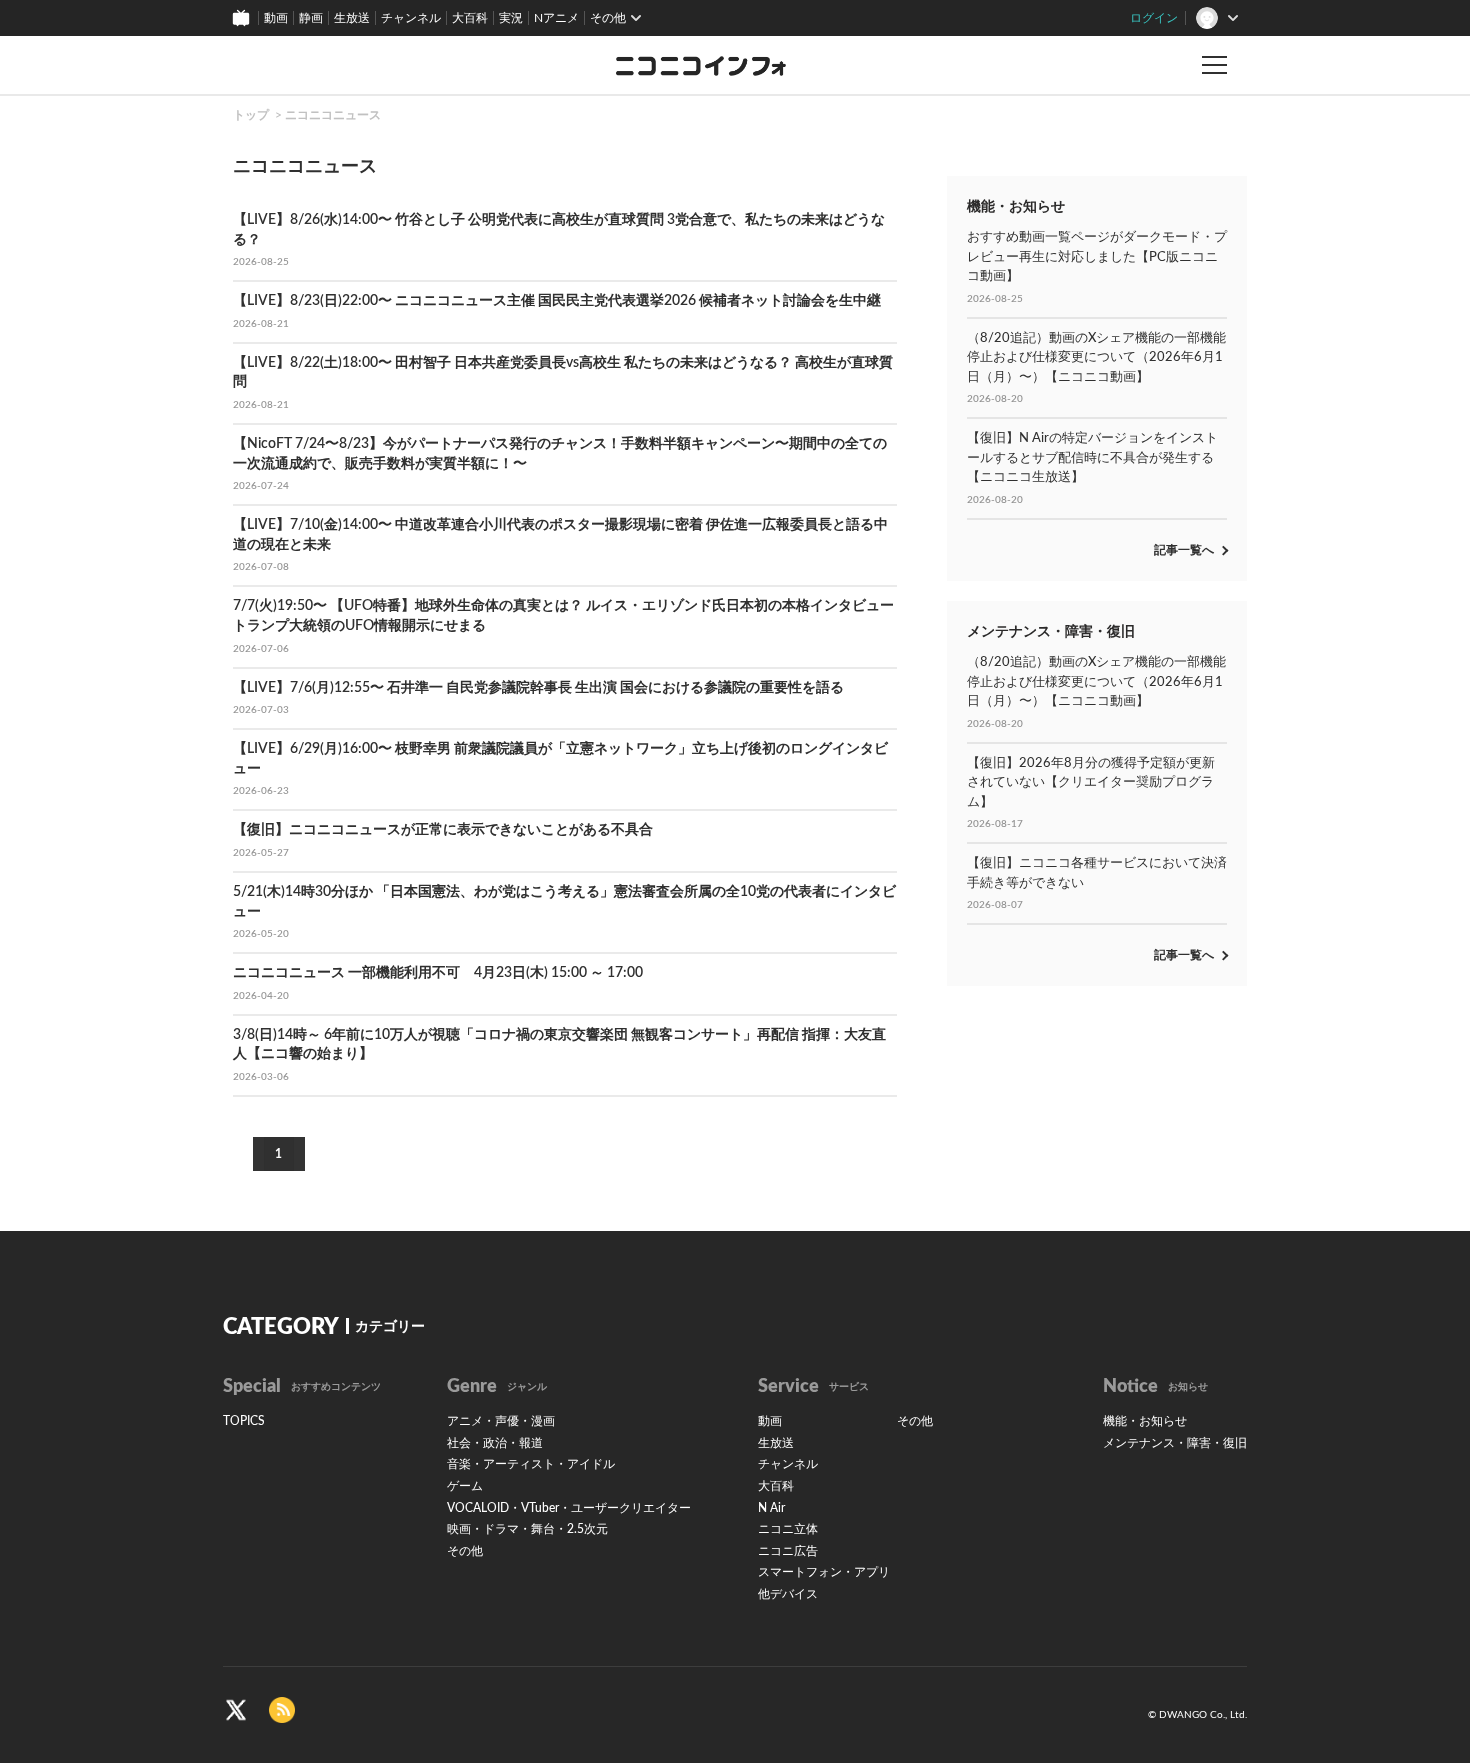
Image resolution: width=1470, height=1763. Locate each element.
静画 (311, 18)
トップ (251, 115)
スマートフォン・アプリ (824, 1572)
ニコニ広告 (788, 1551)
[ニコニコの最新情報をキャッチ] (282, 1709)
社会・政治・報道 (495, 1443)
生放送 (352, 18)
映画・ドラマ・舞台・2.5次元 (527, 1529)
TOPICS (244, 1421)
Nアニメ (556, 18)
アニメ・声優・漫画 (501, 1421)
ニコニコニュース (333, 115)
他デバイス (788, 1594)
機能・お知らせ (1145, 1421)
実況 (511, 18)
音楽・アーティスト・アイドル (531, 1464)
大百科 (470, 18)
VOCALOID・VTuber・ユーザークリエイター (569, 1508)
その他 (465, 1551)
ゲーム (465, 1486)
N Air (771, 1508)
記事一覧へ (1184, 550)
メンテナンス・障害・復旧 (1175, 1443)
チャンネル (411, 18)
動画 (276, 18)
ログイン (1154, 18)
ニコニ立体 (788, 1529)
